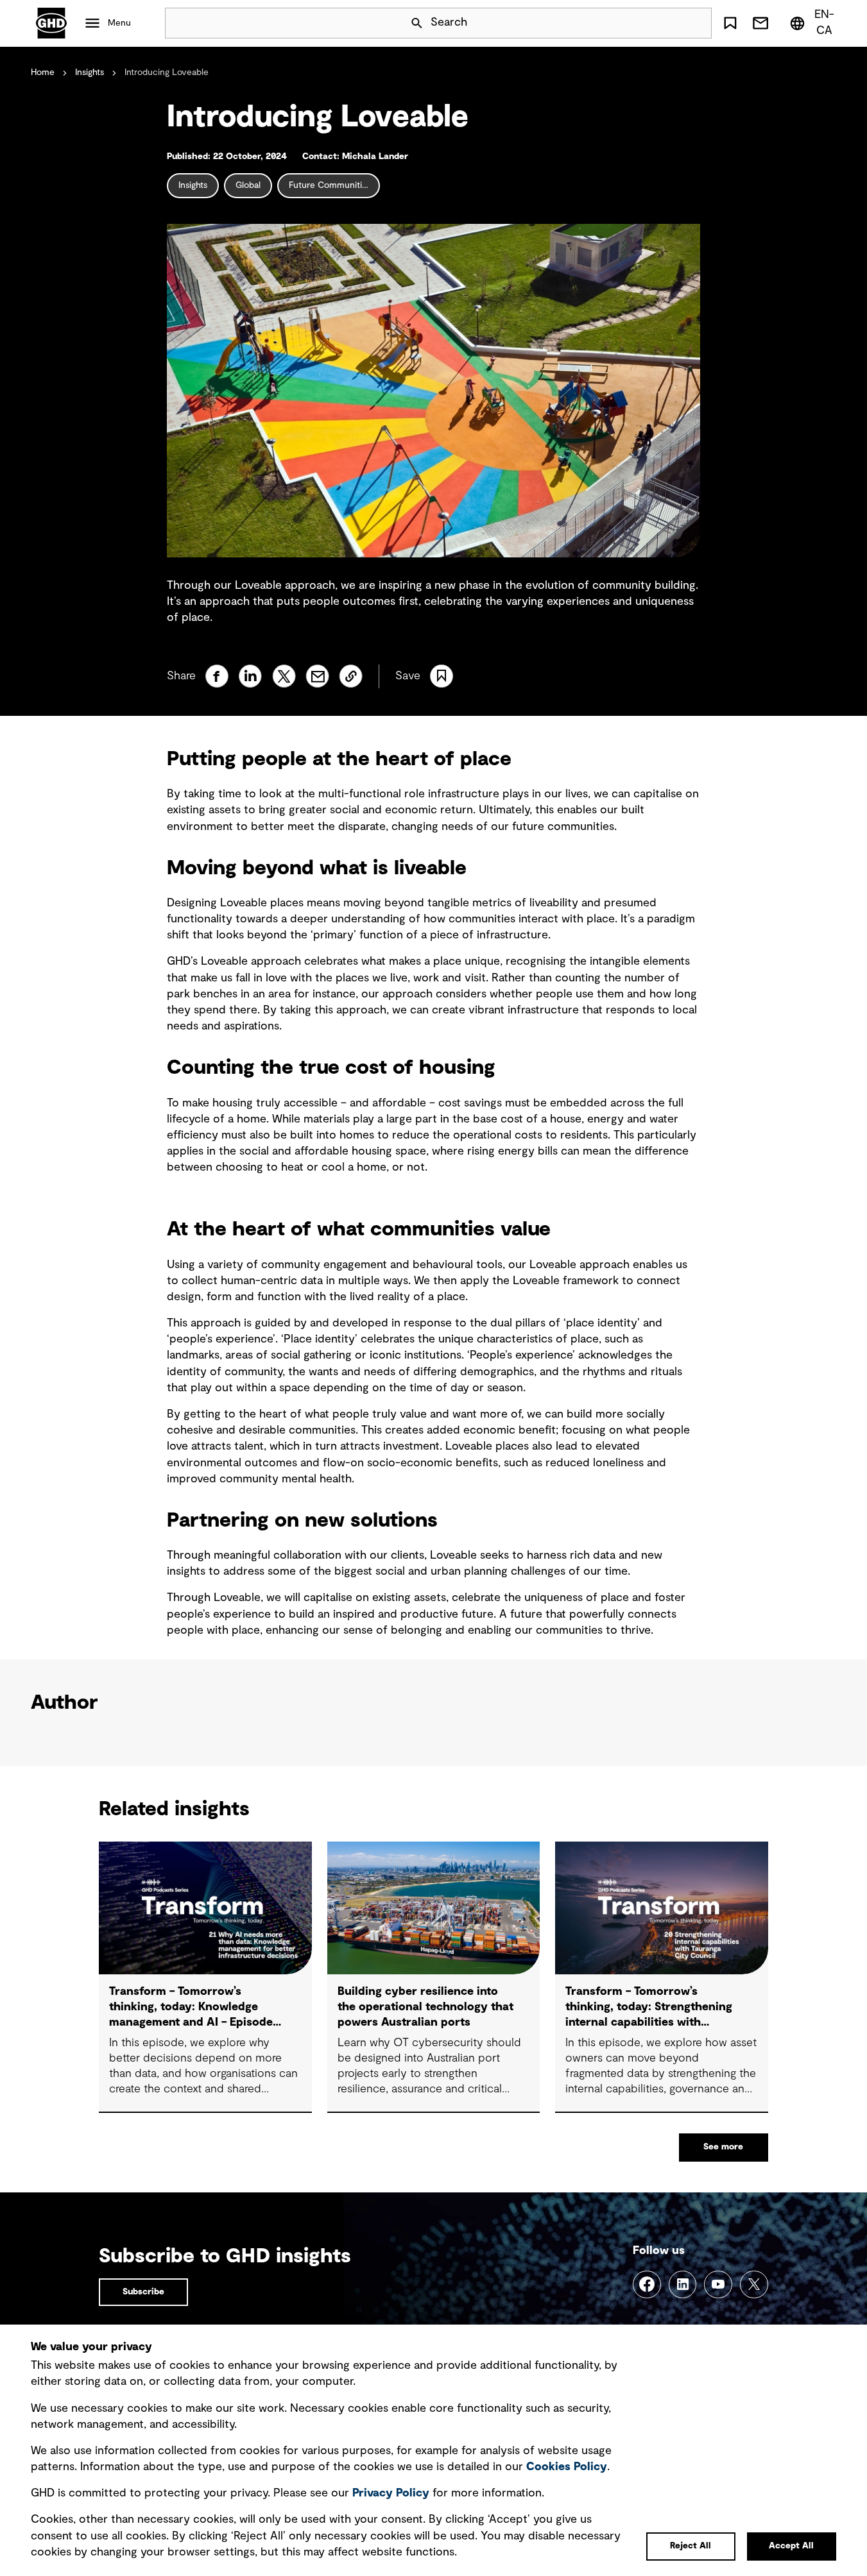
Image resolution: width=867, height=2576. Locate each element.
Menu (119, 23)
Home (43, 72)
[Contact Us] (760, 23)
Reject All (691, 2546)
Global (248, 185)
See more (723, 2147)
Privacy (391, 2493)
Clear (665, 23)
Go (696, 23)
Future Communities (330, 185)
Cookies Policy (567, 2467)
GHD (51, 23)
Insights (90, 72)
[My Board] (730, 23)
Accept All (791, 2546)
